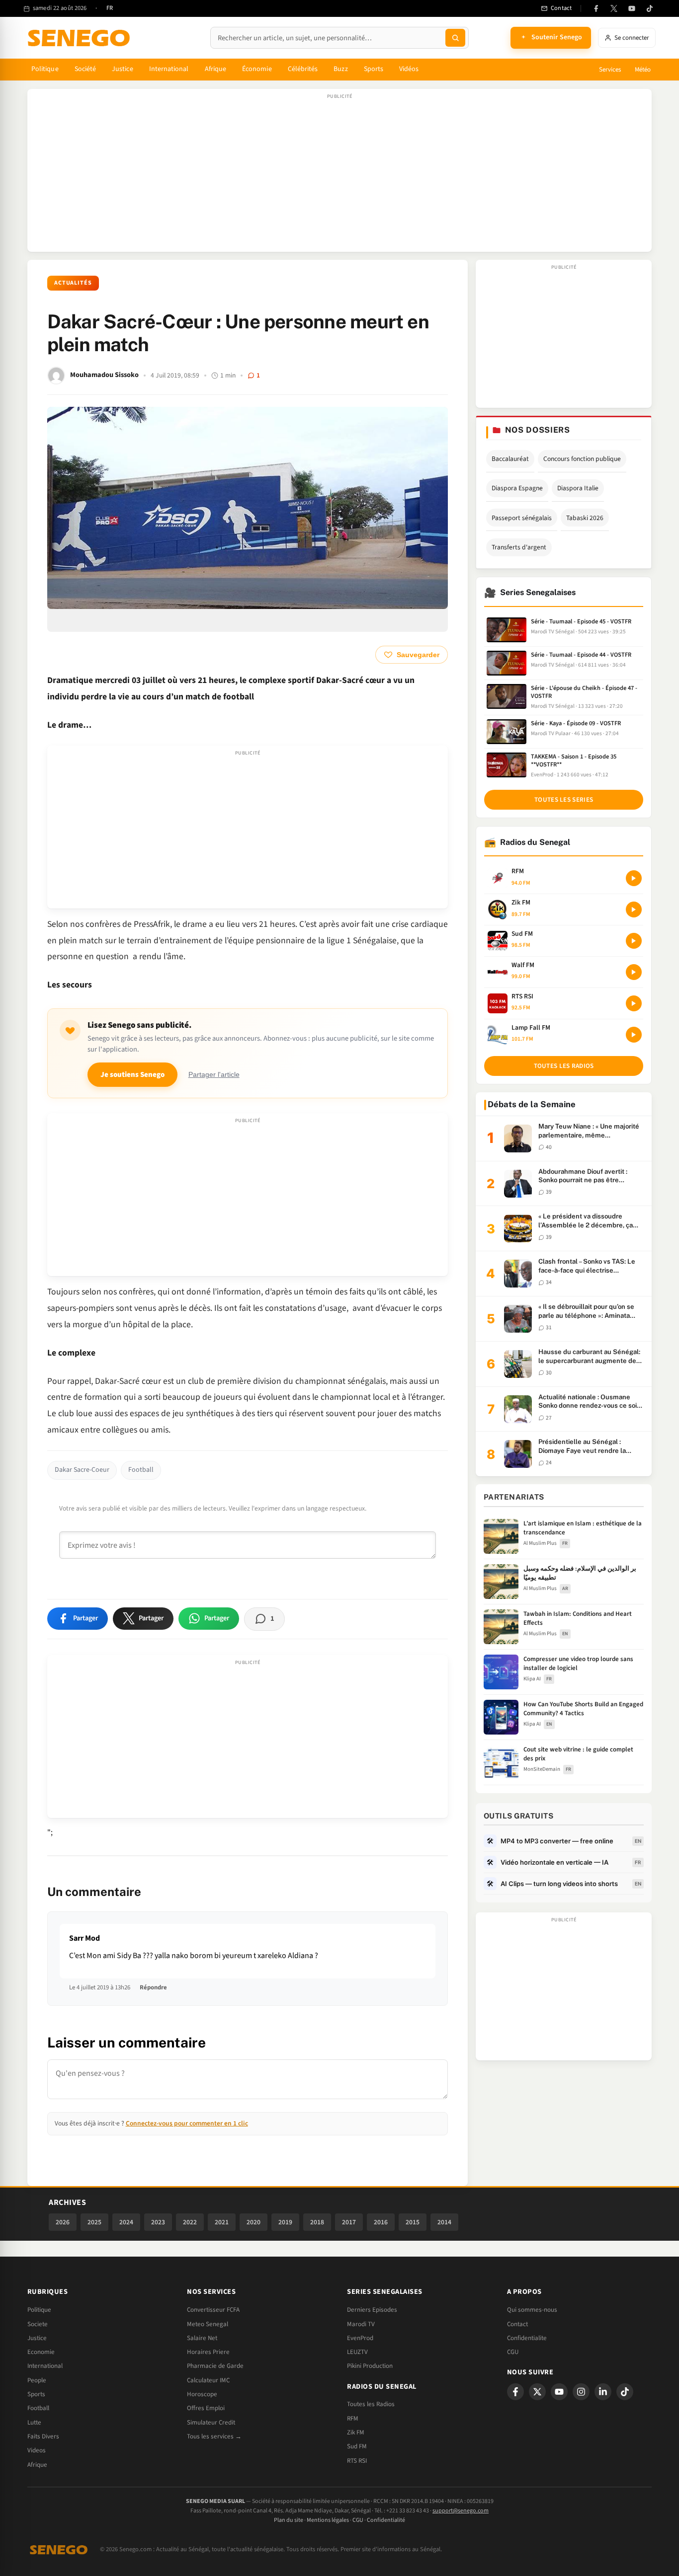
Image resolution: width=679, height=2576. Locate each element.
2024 (126, 2222)
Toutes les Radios (371, 2404)
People (37, 2380)
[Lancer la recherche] (455, 38)
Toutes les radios (564, 1066)
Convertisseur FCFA (213, 2310)
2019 (285, 2222)
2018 (317, 2222)
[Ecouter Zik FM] (634, 909)
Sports (374, 69)
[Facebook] (596, 8)
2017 (349, 2222)
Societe (38, 2324)
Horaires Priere (208, 2352)
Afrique (216, 69)
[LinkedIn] (603, 2392)
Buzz (340, 69)
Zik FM (356, 2432)
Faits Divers (43, 2436)
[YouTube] (632, 8)
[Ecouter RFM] (634, 878)
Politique (45, 69)
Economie (41, 2352)
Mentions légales (328, 2520)
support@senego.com (461, 2511)
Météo (643, 70)
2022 (190, 2222)
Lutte (34, 2423)
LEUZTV (357, 2352)
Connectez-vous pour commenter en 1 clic (187, 2123)
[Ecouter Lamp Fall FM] (634, 1035)
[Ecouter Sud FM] (634, 941)
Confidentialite (527, 2338)
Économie (257, 69)
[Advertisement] (339, 175)
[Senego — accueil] (81, 38)
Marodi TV (361, 2324)
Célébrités (303, 69)
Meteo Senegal (208, 2324)
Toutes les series (564, 800)
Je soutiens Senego (132, 1075)
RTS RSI (357, 2461)
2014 (444, 2222)
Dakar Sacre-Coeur (82, 1470)
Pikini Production (370, 2366)
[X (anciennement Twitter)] (614, 8)
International (169, 69)
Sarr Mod (85, 1938)
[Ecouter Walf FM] (634, 972)
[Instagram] (581, 2392)
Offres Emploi (206, 2408)
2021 (222, 2222)
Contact (517, 2324)
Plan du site (289, 2520)
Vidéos (409, 69)
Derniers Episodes (372, 2310)
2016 (381, 2222)
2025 (94, 2222)
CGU (513, 2352)
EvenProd (360, 2338)
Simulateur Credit (211, 2423)
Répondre (153, 1987)
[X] (537, 2392)
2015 (413, 2222)
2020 (254, 2222)
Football (141, 1470)
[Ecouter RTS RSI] (634, 1003)
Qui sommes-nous (532, 2310)
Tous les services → (214, 2436)
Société (85, 69)
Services (610, 70)
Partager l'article (214, 1075)
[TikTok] (650, 8)
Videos (37, 2450)
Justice (123, 69)
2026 (63, 2222)
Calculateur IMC (208, 2380)
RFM (353, 2419)
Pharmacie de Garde (215, 2366)
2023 (158, 2222)
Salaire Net (202, 2338)
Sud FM (357, 2446)
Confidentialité (386, 2520)
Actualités (73, 283)
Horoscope (202, 2394)
